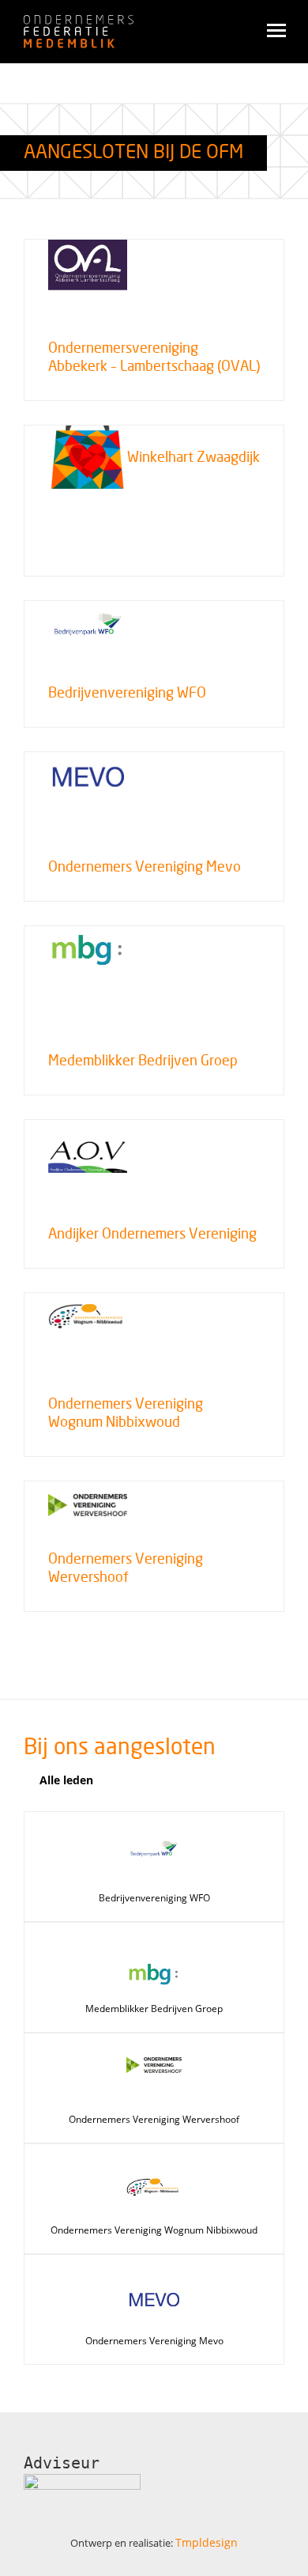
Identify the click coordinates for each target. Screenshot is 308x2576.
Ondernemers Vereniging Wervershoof (154, 2119)
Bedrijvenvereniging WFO (154, 1898)
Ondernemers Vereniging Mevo (154, 2341)
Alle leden (66, 1780)
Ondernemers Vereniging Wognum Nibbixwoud (154, 2230)
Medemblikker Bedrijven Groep (154, 2009)
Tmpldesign (207, 2542)
